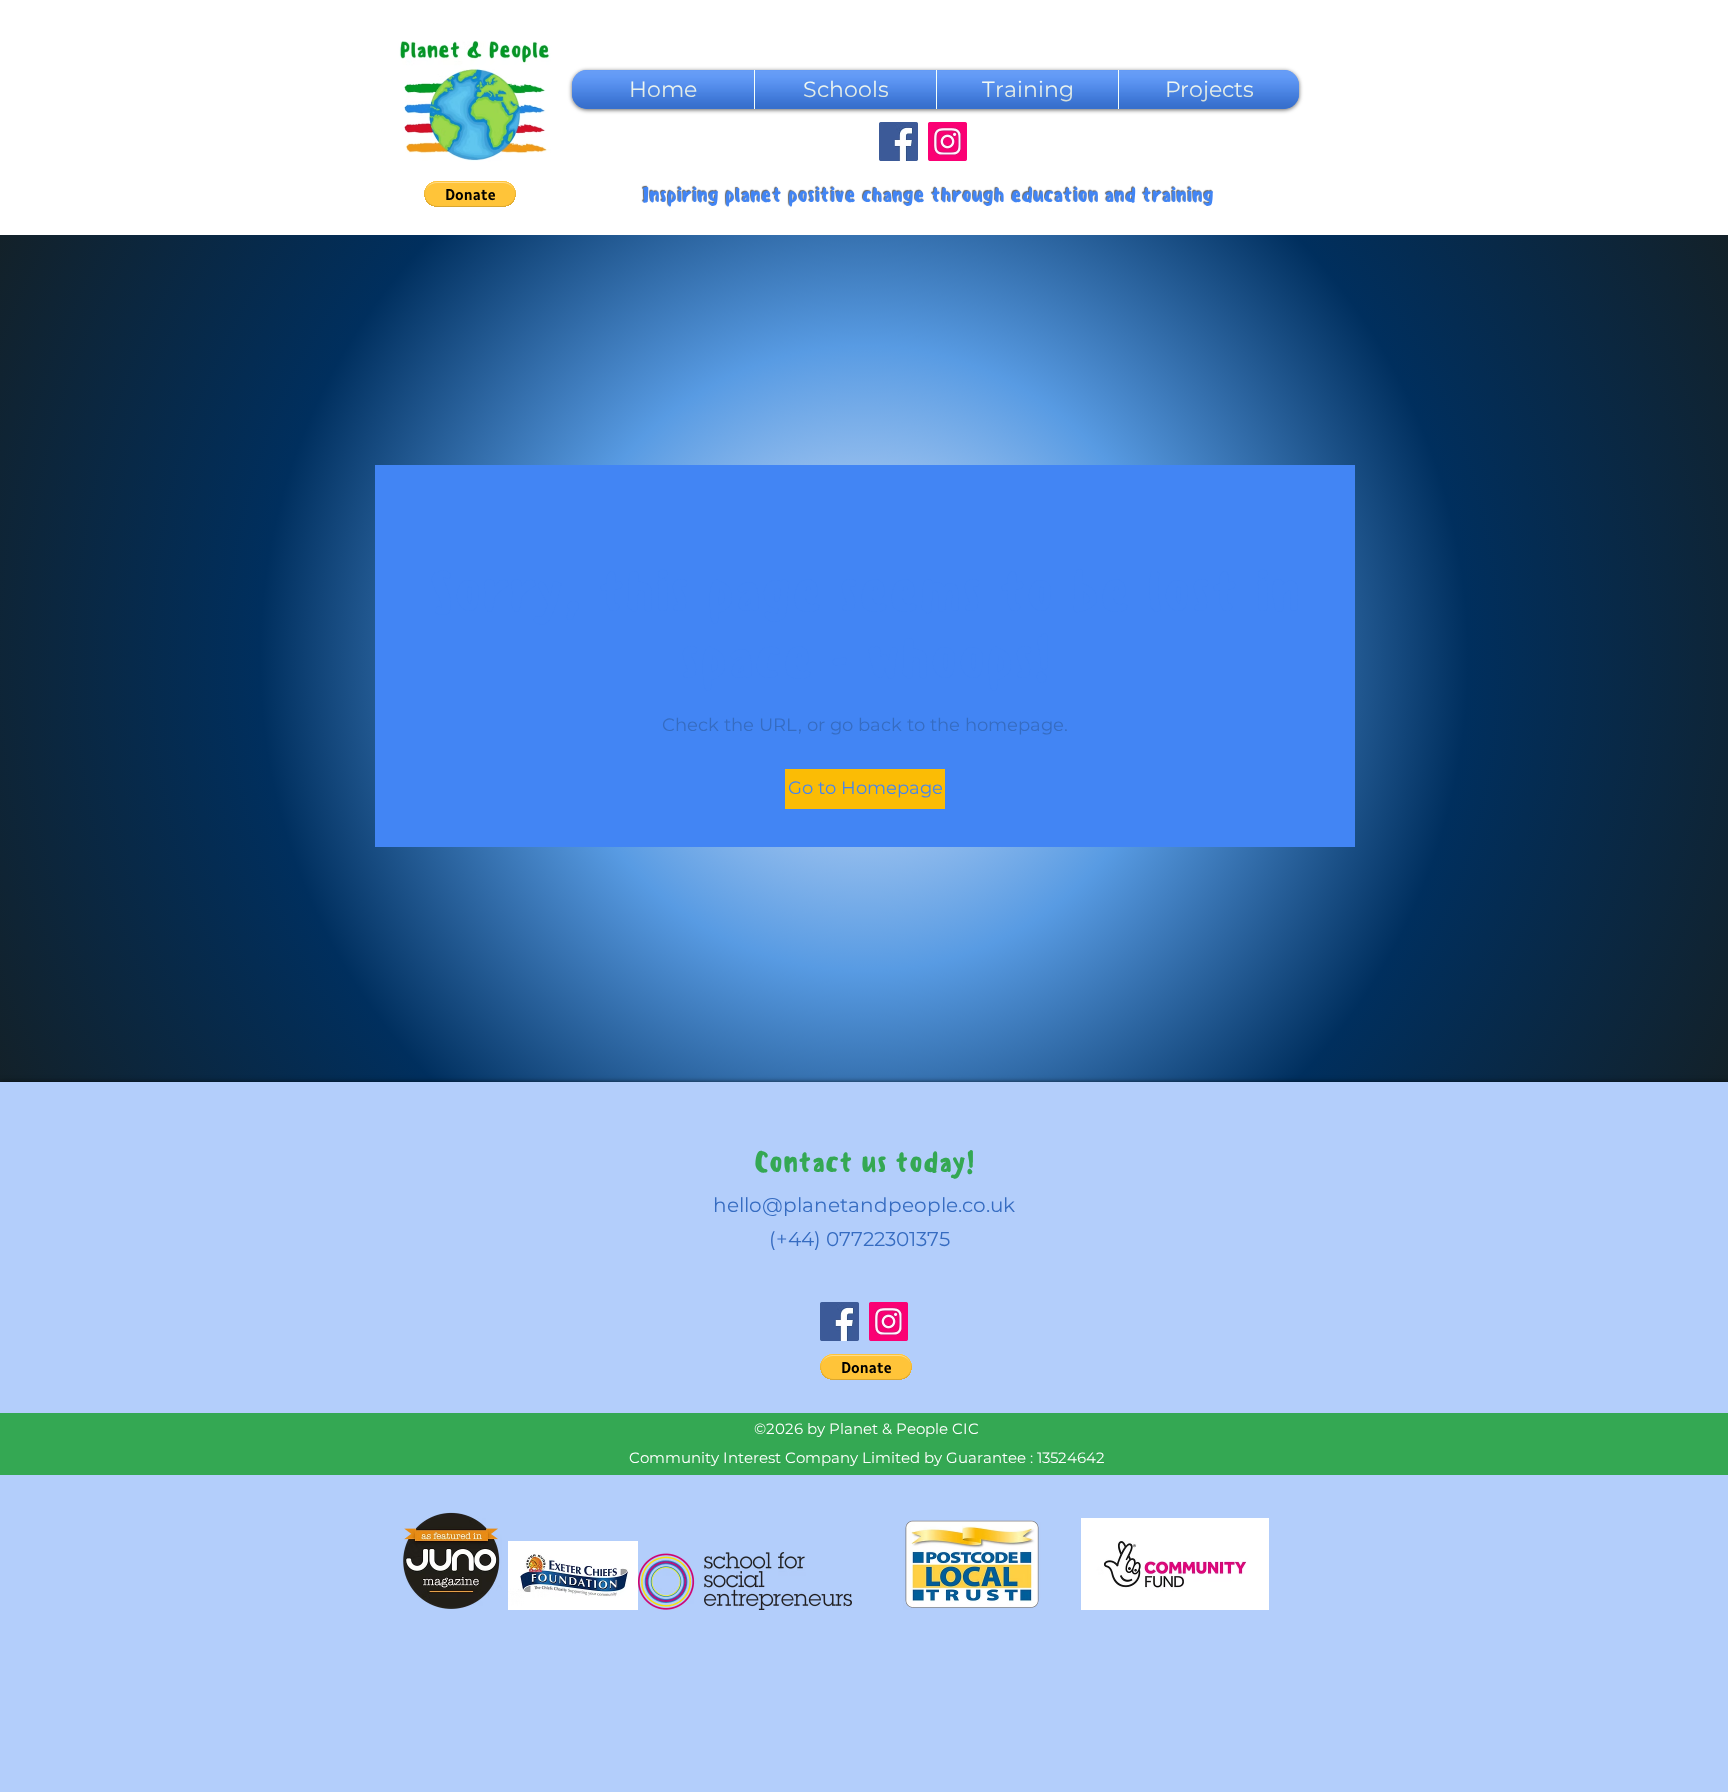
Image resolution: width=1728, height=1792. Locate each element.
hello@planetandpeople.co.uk (864, 1205)
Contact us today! (864, 1162)
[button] (470, 194)
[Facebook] (898, 141)
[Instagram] (947, 141)
